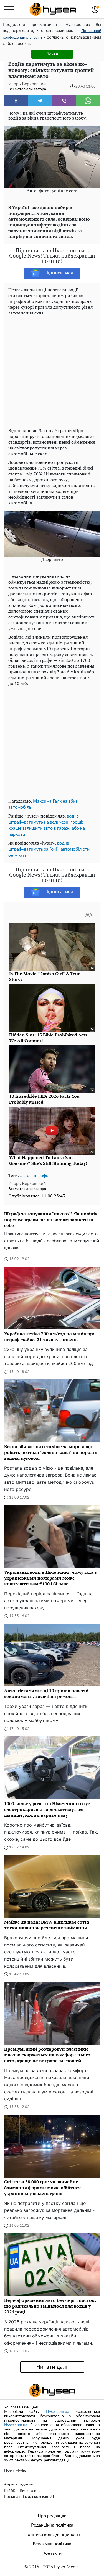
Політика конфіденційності (52, 2535)
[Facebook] (16, 101)
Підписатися (59, 273)
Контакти (52, 2553)
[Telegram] (40, 101)
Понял (52, 54)
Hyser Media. (67, 2567)
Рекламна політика (52, 2544)
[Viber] (64, 101)
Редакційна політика (52, 2525)
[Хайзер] (53, 9)
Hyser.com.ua (58, 2412)
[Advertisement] (52, 370)
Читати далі (52, 2367)
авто (25, 1176)
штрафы (41, 1176)
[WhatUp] (88, 101)
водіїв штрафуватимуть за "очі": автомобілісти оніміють (49, 849)
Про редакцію (52, 2516)
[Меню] (9, 9)
